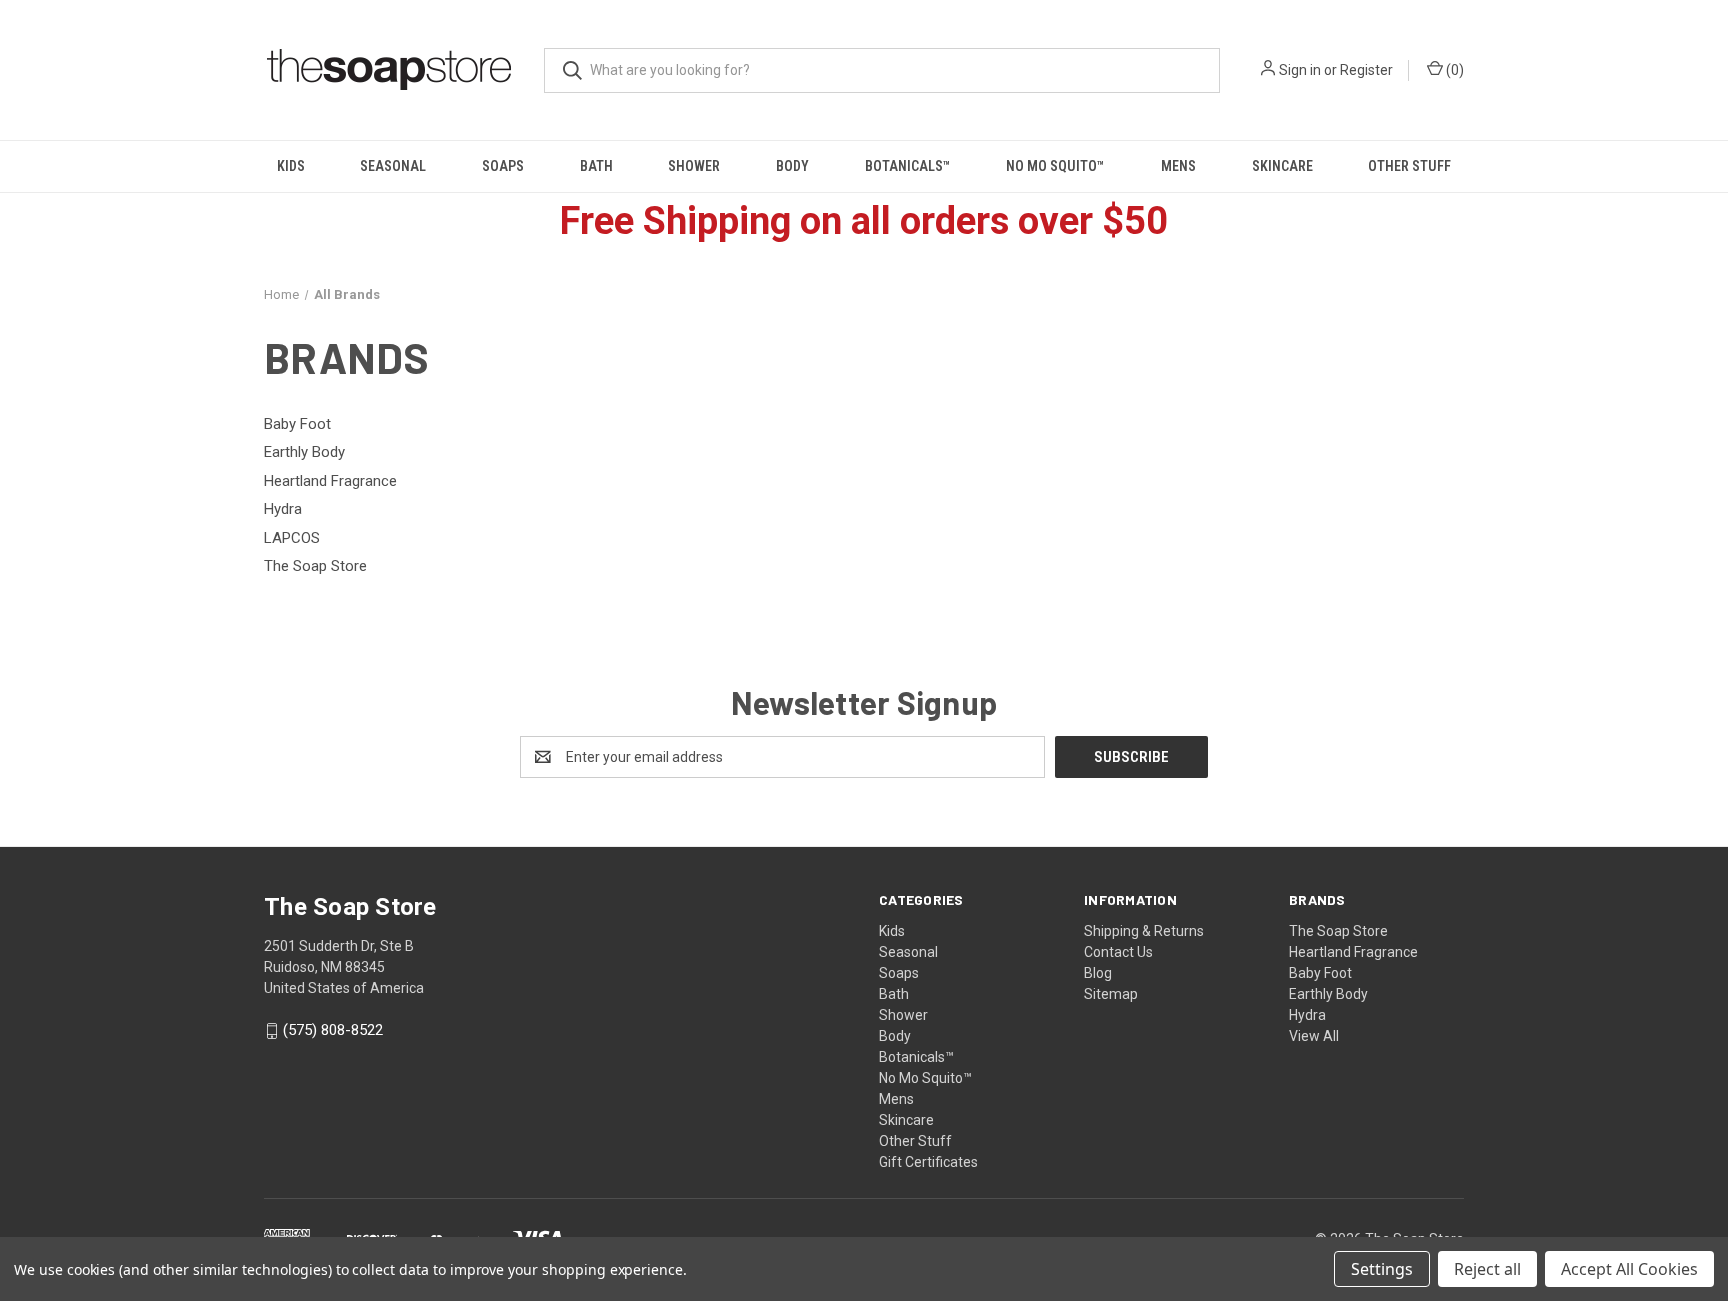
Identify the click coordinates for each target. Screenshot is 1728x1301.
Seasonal (393, 166)
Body (792, 166)
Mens (1178, 166)
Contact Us (1118, 952)
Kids (291, 166)
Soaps (503, 166)
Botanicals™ (908, 166)
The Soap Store (1338, 931)
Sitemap (1111, 994)
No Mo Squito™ (1055, 166)
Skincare (1282, 166)
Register (1366, 70)
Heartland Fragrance (1353, 952)
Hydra (1307, 1015)
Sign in (1300, 70)
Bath (596, 166)
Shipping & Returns (1144, 931)
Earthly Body (1328, 994)
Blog (1098, 973)
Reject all (1487, 1269)
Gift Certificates (928, 1162)
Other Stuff (1409, 166)
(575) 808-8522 (333, 1031)
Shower (694, 166)
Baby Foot (1320, 973)
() (1453, 70)
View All (1314, 1036)
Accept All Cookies (1629, 1269)
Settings (1382, 1269)
